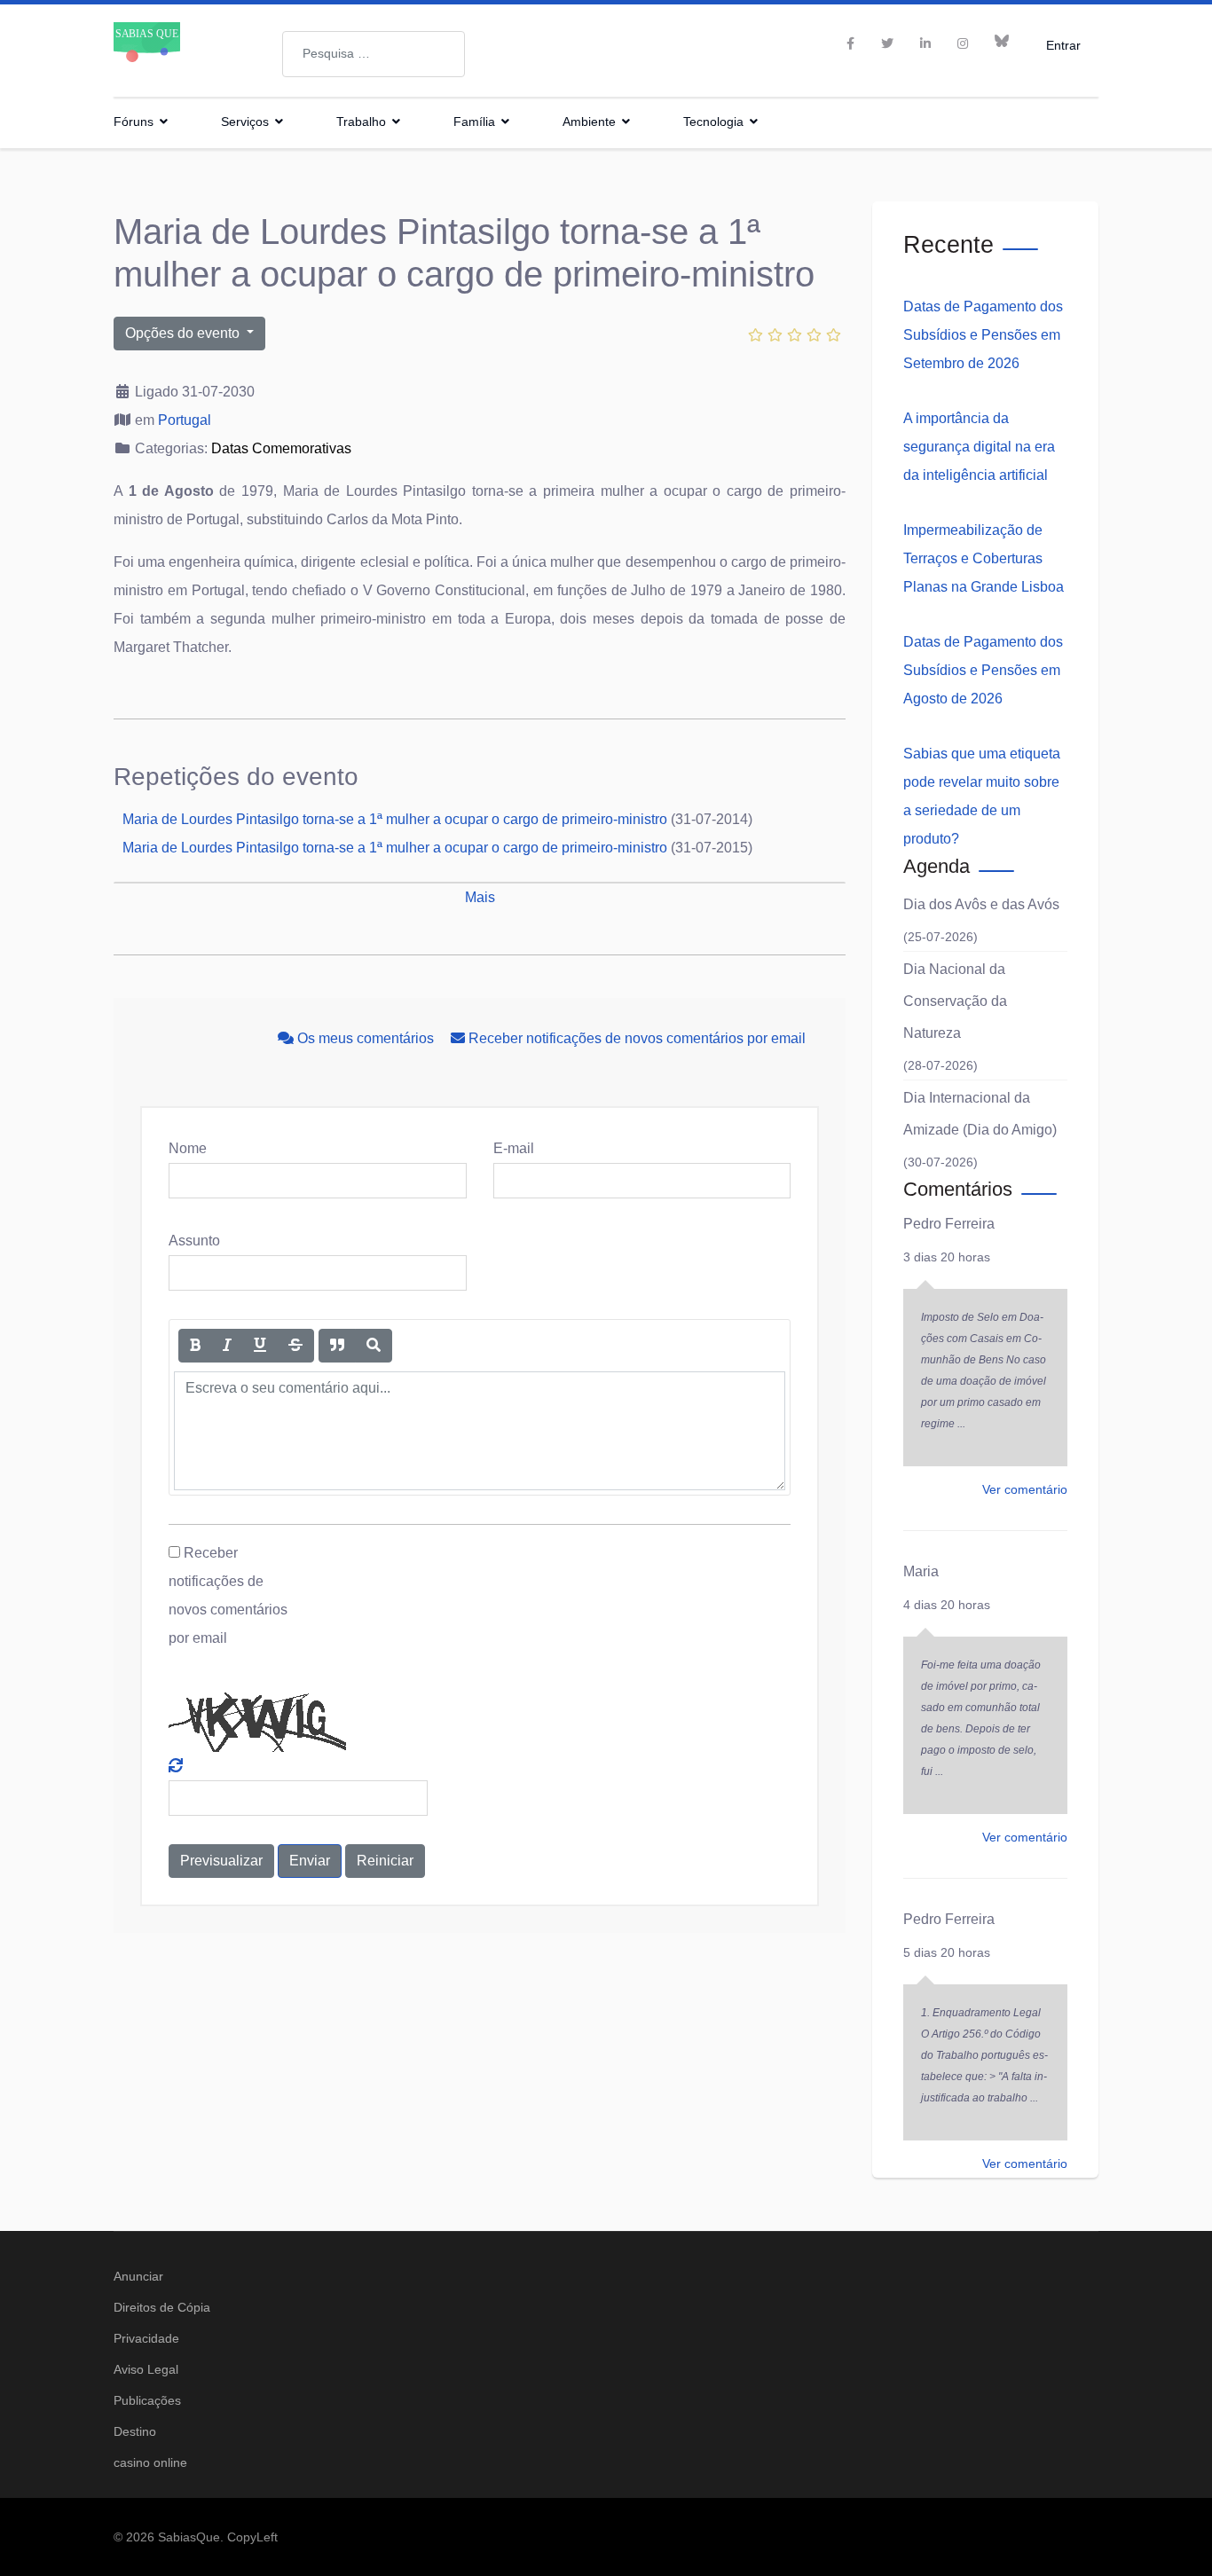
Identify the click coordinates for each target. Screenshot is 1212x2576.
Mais (480, 897)
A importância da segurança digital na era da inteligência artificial (979, 447)
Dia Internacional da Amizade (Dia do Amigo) (980, 1114)
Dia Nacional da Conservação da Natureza (955, 1001)
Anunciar (138, 2276)
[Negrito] (195, 1346)
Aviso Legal (146, 2369)
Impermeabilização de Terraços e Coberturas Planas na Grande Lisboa (984, 558)
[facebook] (850, 43)
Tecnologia (713, 122)
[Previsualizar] (374, 1346)
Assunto (194, 1241)
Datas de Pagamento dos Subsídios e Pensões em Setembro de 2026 (983, 335)
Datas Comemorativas (281, 448)
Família (474, 122)
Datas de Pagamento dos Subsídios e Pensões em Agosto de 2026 (983, 670)
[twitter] (887, 43)
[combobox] (374, 54)
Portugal (185, 420)
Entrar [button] (1063, 45)
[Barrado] (295, 1346)
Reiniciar (385, 1861)
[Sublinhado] (260, 1346)
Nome (188, 1148)
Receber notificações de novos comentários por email (635, 1038)
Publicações (147, 2400)
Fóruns (134, 122)
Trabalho (361, 122)
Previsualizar (221, 1861)
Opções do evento (184, 333)
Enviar (310, 1861)
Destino (135, 2431)
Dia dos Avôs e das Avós (981, 904)
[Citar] (337, 1346)
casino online (150, 2462)
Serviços (245, 122)
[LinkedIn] (925, 43)
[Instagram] (963, 43)
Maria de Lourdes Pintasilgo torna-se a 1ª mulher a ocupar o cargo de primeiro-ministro (395, 819)
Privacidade (146, 2338)
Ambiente (589, 122)
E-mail (514, 1148)
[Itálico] (227, 1346)
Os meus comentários (366, 1038)
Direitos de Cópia (162, 2307)
